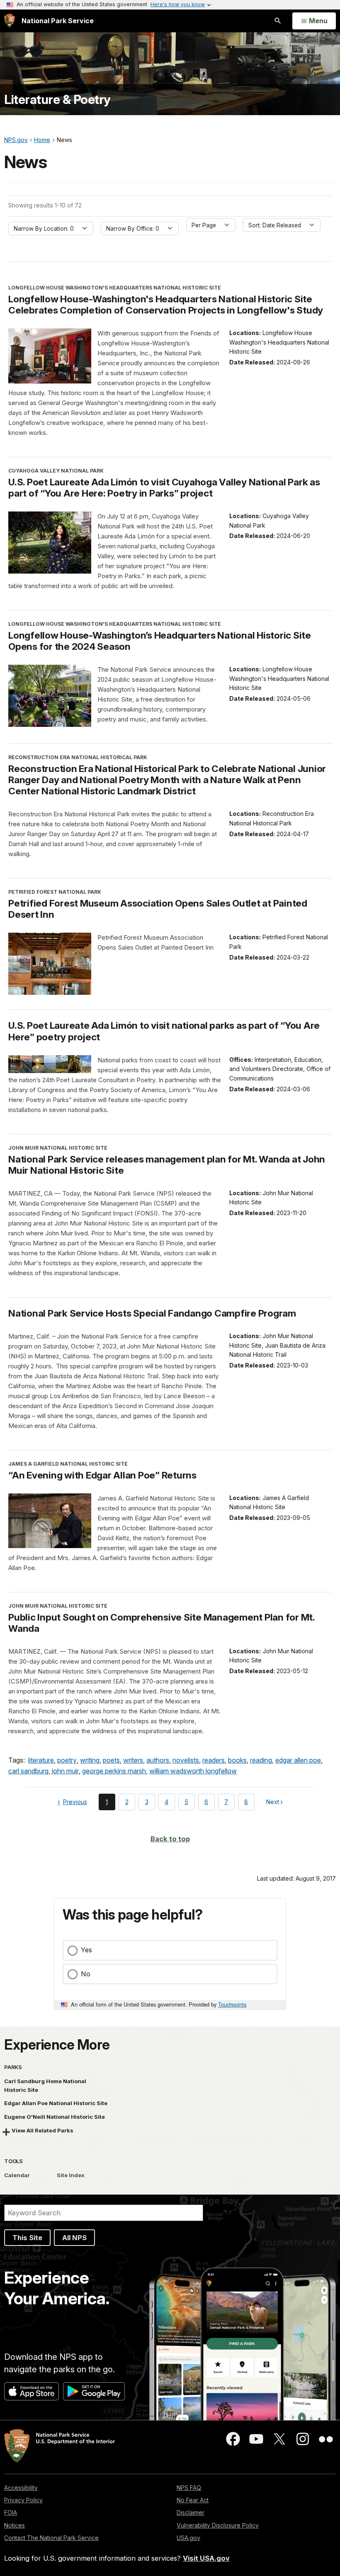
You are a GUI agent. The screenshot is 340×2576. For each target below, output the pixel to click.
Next (273, 1803)
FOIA (11, 2512)
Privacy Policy (23, 2500)
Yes (86, 1950)
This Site (27, 2238)
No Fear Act (193, 2500)
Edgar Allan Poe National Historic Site (56, 2103)
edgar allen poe (298, 1760)
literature (41, 1760)
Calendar (17, 2175)
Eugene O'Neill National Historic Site (55, 2117)
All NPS (74, 2238)
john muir (65, 1771)
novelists (186, 1760)
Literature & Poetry (57, 100)
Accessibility (21, 2488)
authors (158, 1760)
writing (90, 1760)
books (237, 1760)
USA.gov (188, 2538)
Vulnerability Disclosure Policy (218, 2525)
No (86, 1974)
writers (133, 1760)
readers (214, 1760)
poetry (67, 1760)
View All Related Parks (42, 2130)
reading (261, 1760)
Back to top (170, 1839)
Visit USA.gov (206, 2558)
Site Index (71, 2175)
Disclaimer (191, 2512)
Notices (15, 2525)
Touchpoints (232, 2004)
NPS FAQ (189, 2488)
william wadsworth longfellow (193, 1771)
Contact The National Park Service (51, 2538)
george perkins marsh (114, 1771)
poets (111, 1760)
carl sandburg (28, 1771)
